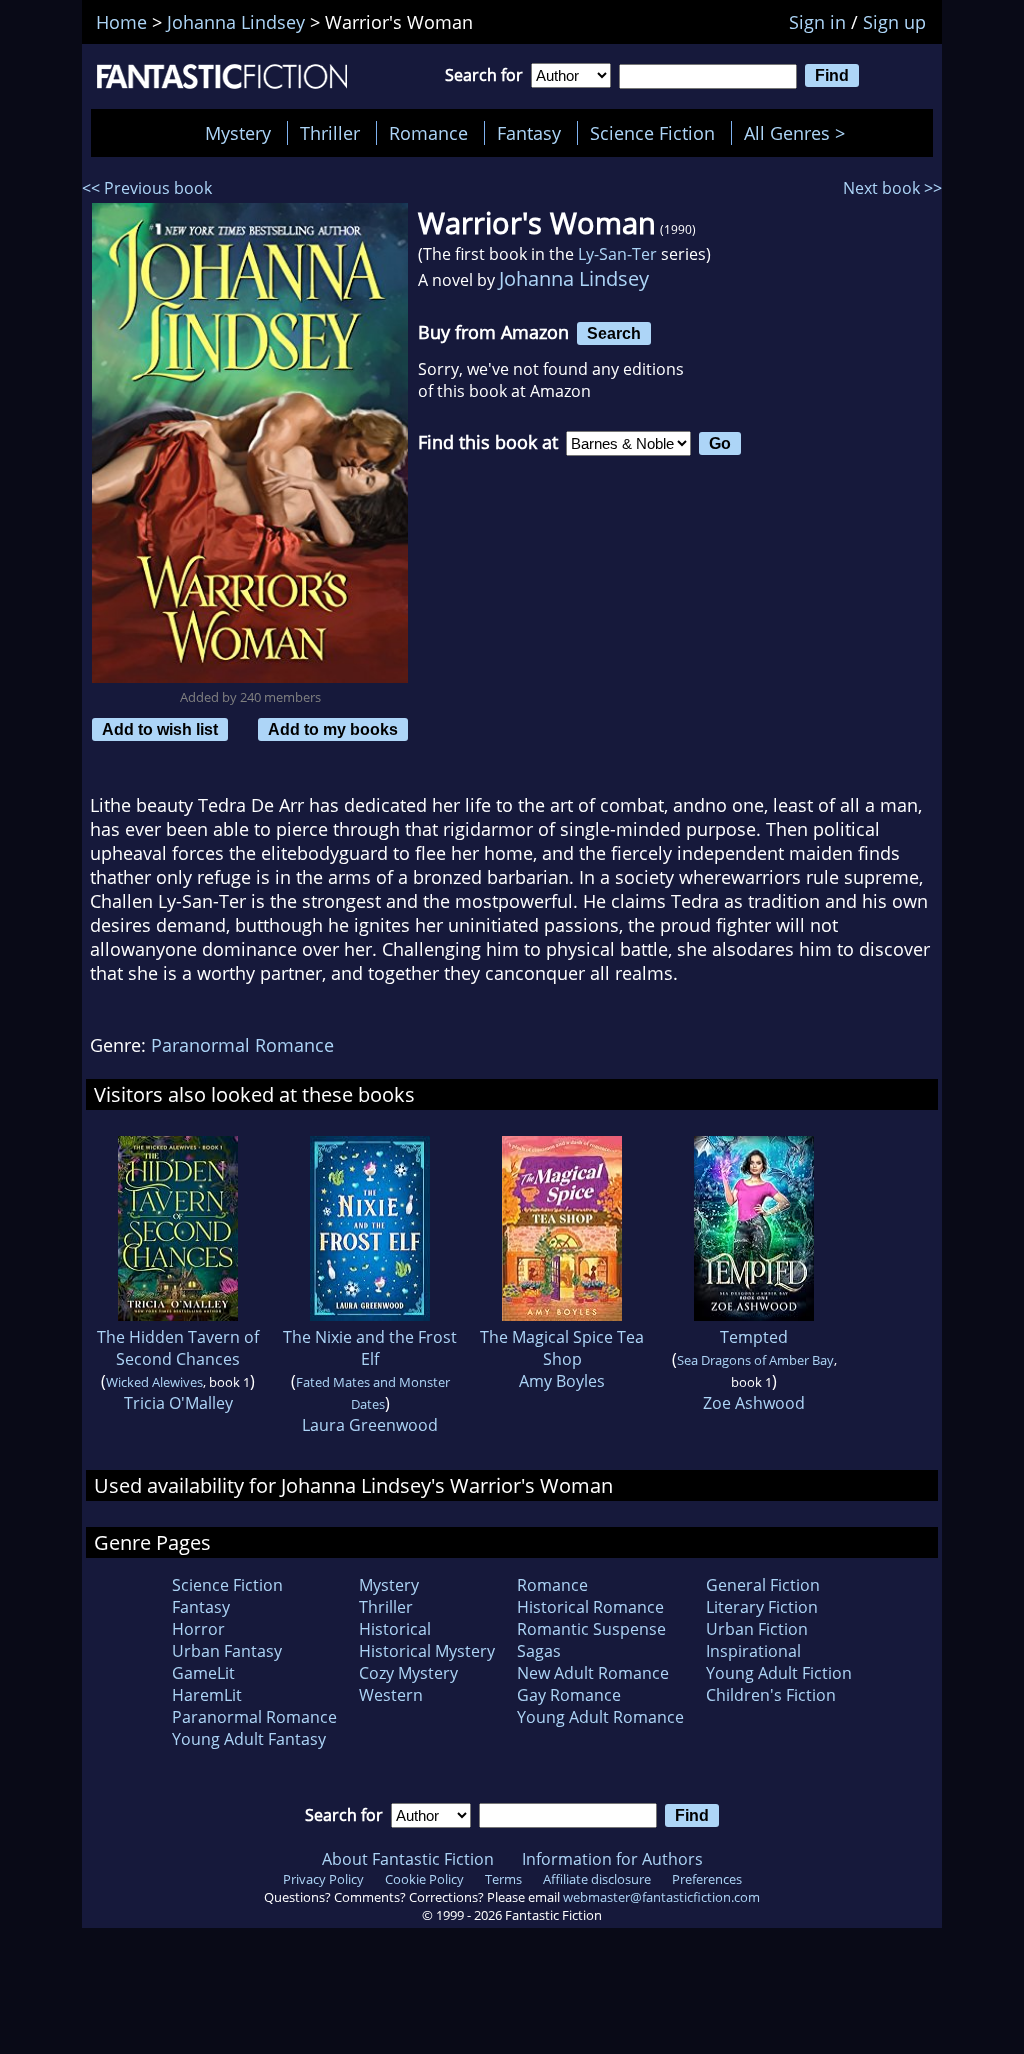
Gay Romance (569, 1695)
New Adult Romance (593, 1673)
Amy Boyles (562, 1381)
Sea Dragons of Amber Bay (755, 1360)
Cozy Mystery (408, 1673)
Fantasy (529, 133)
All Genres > (799, 133)
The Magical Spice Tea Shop (562, 1348)
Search (614, 333)
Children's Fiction (771, 1695)
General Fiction (763, 1585)
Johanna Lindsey (574, 278)
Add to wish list (160, 729)
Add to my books (333, 729)
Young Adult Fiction (779, 1673)
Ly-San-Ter (617, 254)
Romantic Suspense (591, 1629)
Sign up (894, 22)
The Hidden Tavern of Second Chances (178, 1348)
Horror (198, 1629)
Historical (395, 1629)
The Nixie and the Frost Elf (370, 1348)
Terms (503, 1879)
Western (391, 1695)
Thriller (330, 133)
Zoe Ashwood (754, 1403)
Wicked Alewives (154, 1382)
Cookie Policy (424, 1879)
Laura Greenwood (370, 1425)
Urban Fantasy (227, 1651)
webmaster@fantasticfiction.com (661, 1897)
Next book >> (892, 188)
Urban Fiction (757, 1629)
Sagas (539, 1651)
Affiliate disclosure (597, 1879)
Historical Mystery (427, 1651)
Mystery (238, 133)
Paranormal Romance (242, 1045)
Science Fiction (652, 133)
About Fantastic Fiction (408, 1859)
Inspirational (753, 1651)
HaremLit (207, 1695)
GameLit (203, 1673)
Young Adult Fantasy (249, 1739)
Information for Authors (612, 1859)
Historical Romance (590, 1607)
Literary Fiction (762, 1607)
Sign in (817, 22)
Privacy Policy (323, 1879)
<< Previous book (147, 188)
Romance (428, 133)
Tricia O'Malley (178, 1403)
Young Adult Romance (600, 1717)
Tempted (754, 1337)
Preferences (707, 1879)
